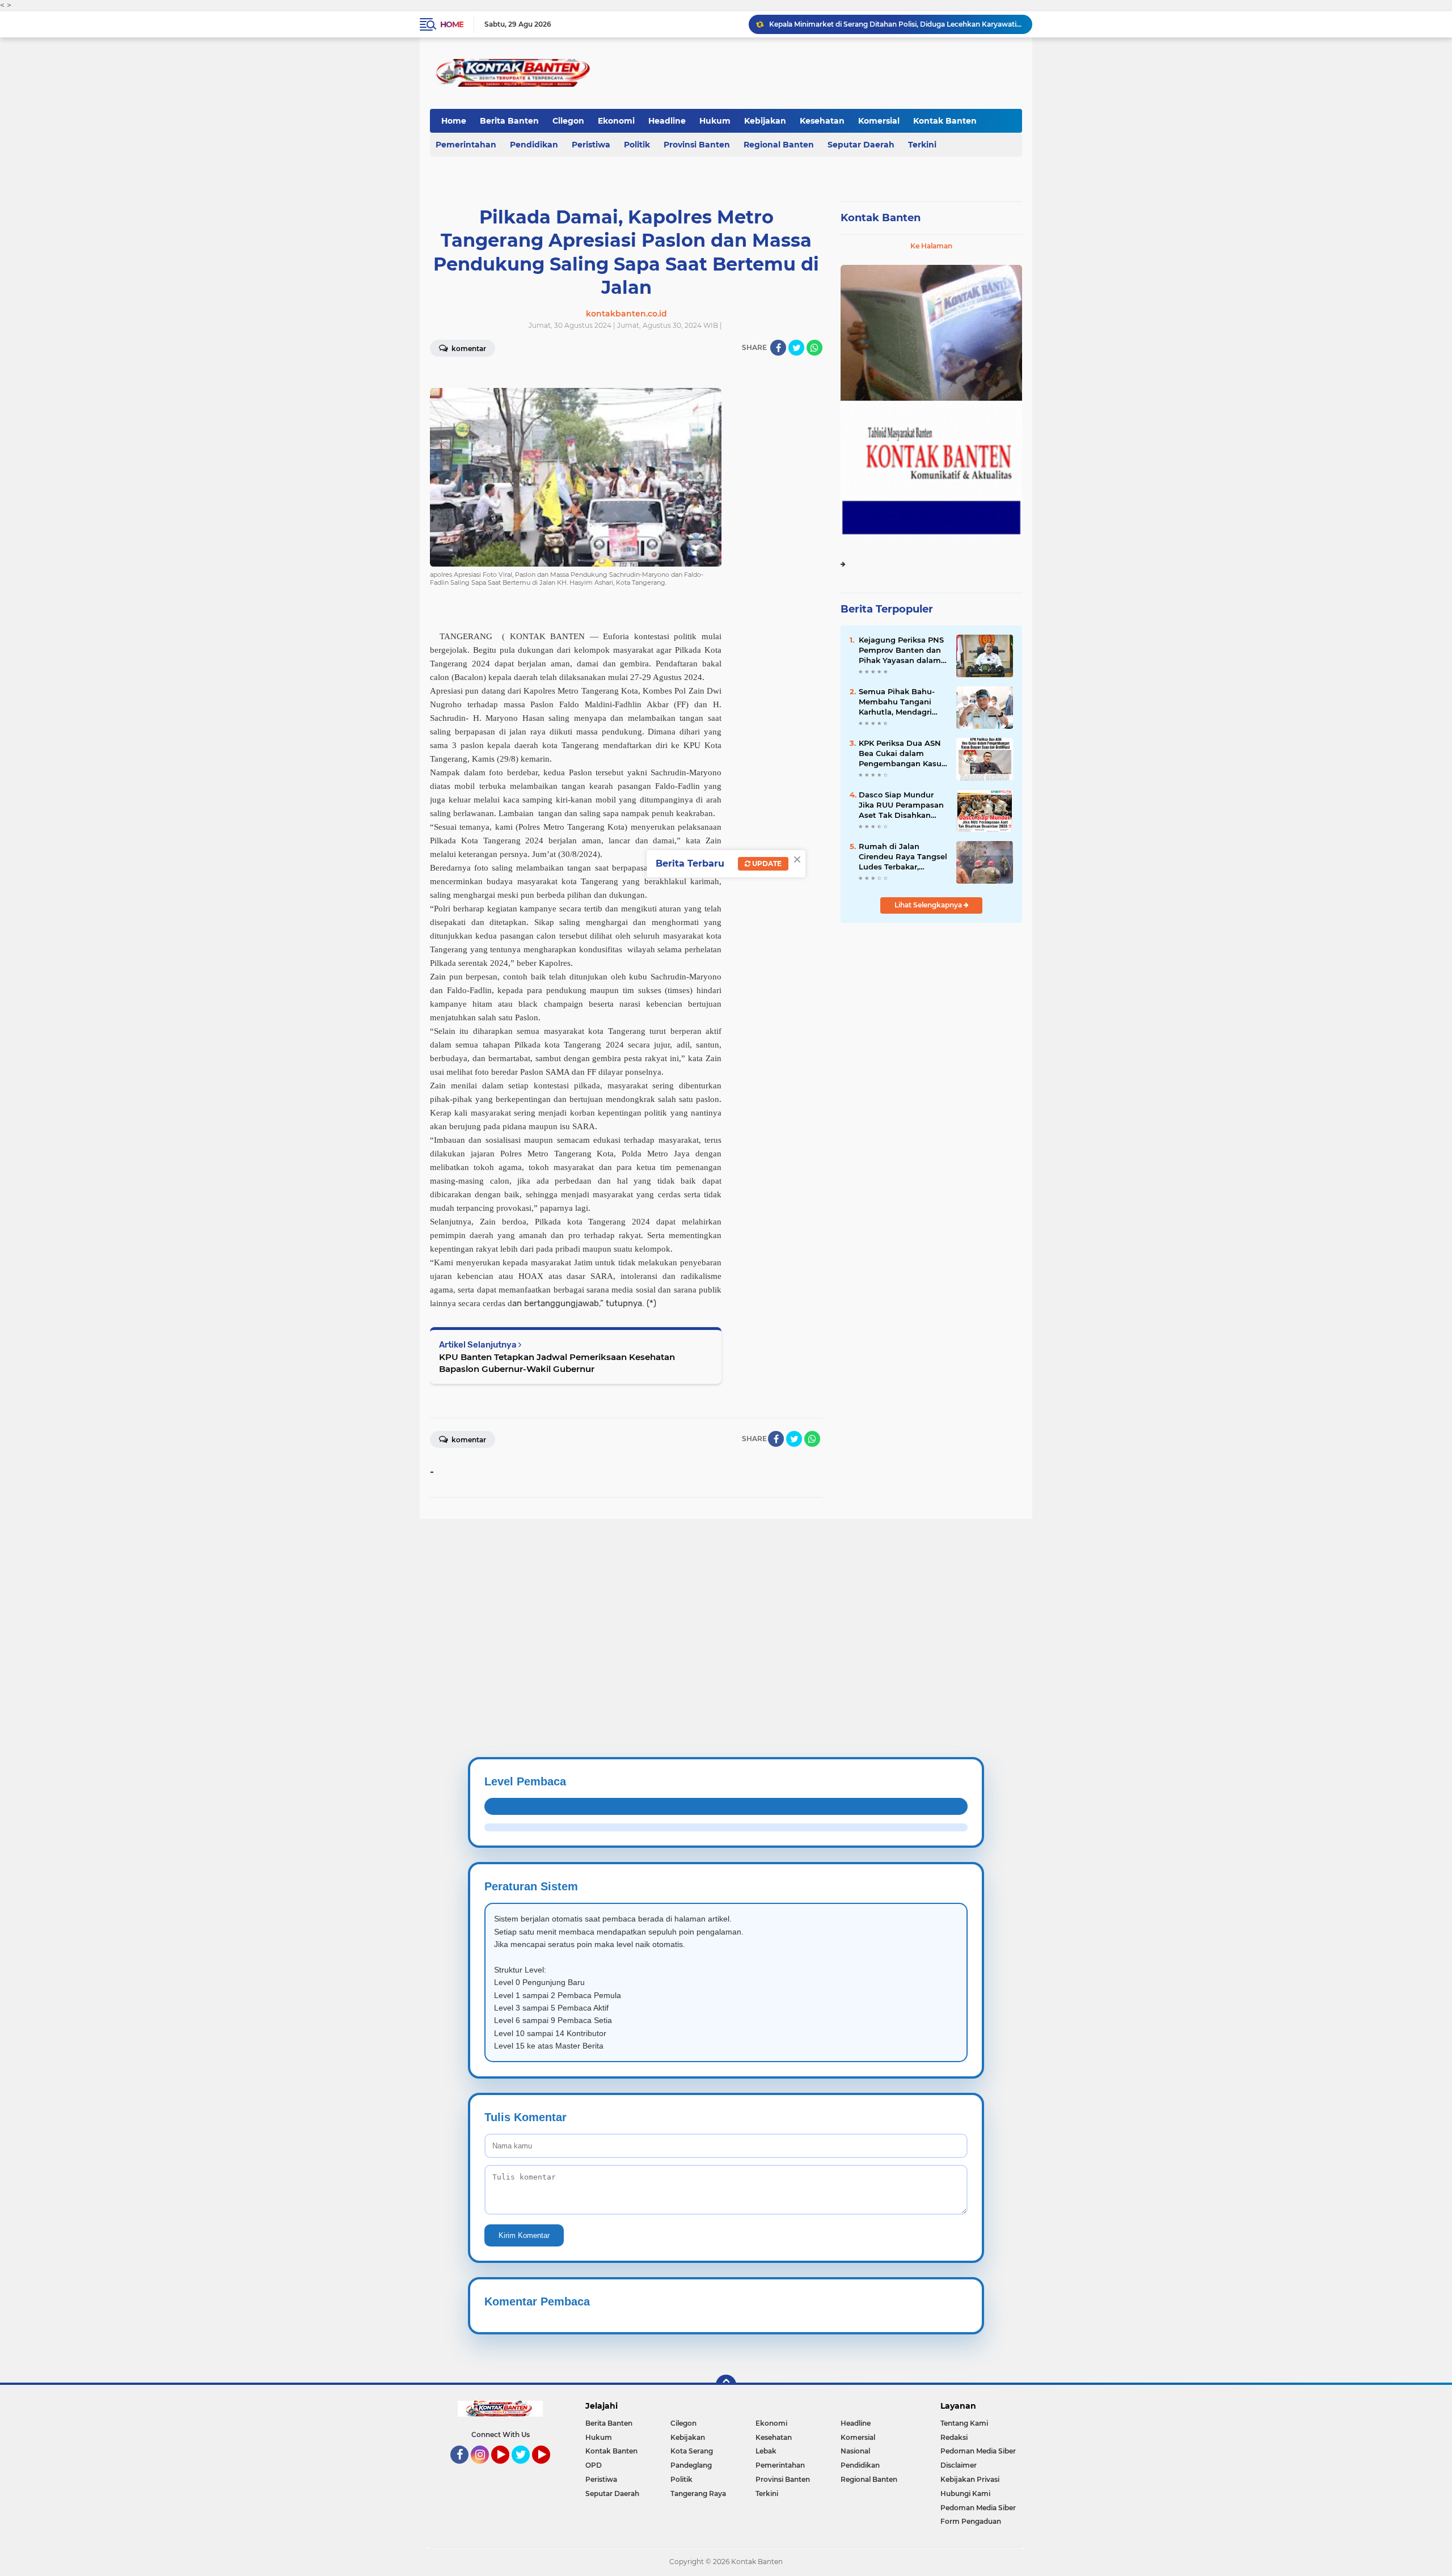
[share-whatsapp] (814, 348)
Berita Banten (509, 121)
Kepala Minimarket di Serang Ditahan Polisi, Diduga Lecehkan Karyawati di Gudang (896, 24)
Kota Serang (692, 2451)
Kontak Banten (945, 121)
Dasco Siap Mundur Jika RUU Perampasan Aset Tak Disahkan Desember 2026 (901, 805)
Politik (637, 145)
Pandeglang (691, 2465)
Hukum (715, 121)
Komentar (468, 349)
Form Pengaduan (971, 2521)
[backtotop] (726, 2385)
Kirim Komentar (524, 2235)
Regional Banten (779, 145)
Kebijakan (765, 121)
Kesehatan (822, 121)
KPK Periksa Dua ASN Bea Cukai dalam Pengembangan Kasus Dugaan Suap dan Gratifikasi (902, 754)
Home (452, 24)
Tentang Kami (964, 2423)
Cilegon (568, 121)
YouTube (508, 2469)
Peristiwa (591, 145)
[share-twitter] (796, 348)
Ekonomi (616, 121)
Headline (667, 121)
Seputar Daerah (861, 145)
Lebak (766, 2451)
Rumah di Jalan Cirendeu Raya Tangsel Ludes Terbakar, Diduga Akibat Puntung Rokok (903, 857)
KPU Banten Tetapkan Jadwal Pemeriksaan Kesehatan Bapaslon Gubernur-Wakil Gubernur (557, 1363)
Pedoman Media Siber (978, 2451)
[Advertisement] (340, 1598)
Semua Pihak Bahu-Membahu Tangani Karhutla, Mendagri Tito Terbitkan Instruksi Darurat (897, 702)
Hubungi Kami (965, 2493)
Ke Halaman (931, 246)
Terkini (922, 145)
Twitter (526, 2469)
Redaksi (954, 2437)
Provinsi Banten (697, 145)
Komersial (879, 121)
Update (766, 863)
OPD (594, 2465)
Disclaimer (959, 2465)
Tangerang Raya (698, 2493)
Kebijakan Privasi (970, 2479)
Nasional (855, 2451)
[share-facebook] (778, 348)
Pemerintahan (466, 145)
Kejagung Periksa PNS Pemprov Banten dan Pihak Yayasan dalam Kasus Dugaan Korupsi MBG (902, 651)
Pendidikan (534, 145)
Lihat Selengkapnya (929, 905)
